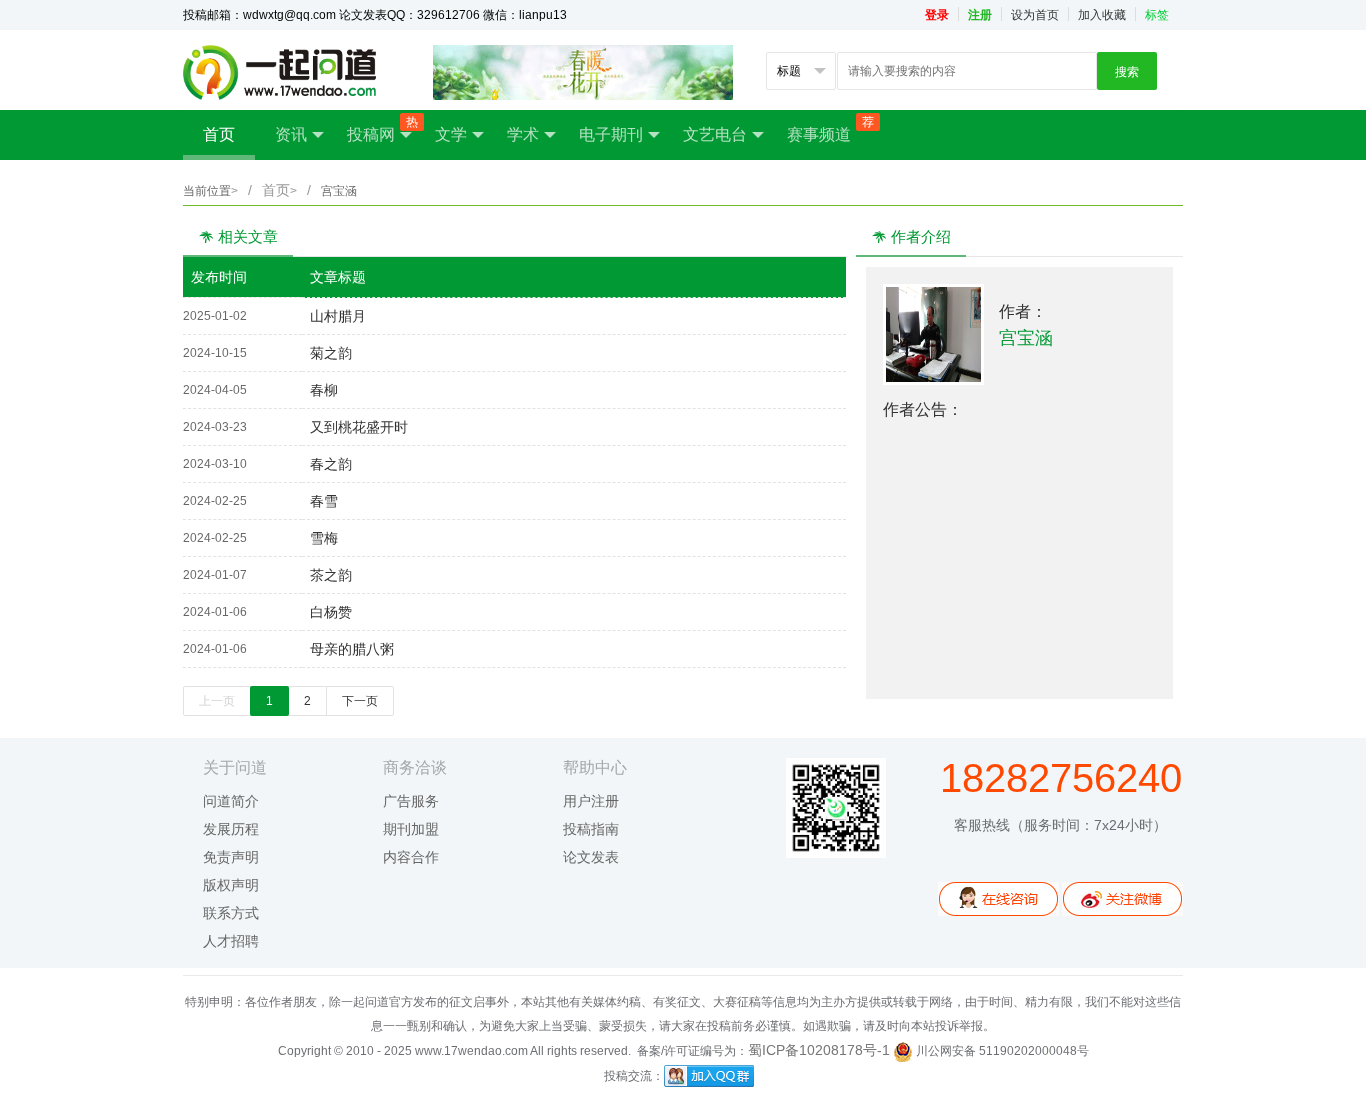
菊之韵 (327, 353)
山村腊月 (334, 316)
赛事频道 (829, 129)
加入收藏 (1102, 15)
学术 (523, 134)
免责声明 (231, 857)
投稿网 (381, 129)
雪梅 (320, 538)
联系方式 (231, 913)
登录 (937, 15)
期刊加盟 (411, 829)
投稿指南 (591, 829)
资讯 (291, 134)
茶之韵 (327, 575)
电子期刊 (611, 134)
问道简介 (231, 801)
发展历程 (231, 829)
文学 (451, 134)
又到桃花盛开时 (355, 427)
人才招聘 (231, 941)
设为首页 (1035, 15)
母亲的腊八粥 (348, 649)
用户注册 (591, 801)
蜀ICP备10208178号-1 (819, 1050)
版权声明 (231, 885)
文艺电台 (715, 134)
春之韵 (327, 464)
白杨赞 (327, 612)
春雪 (320, 501)
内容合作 (411, 857)
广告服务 (411, 801)
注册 (980, 15)
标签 (1157, 15)
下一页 (360, 701)
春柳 (320, 390)
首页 (219, 134)
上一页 (217, 701)
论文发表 (591, 857)
